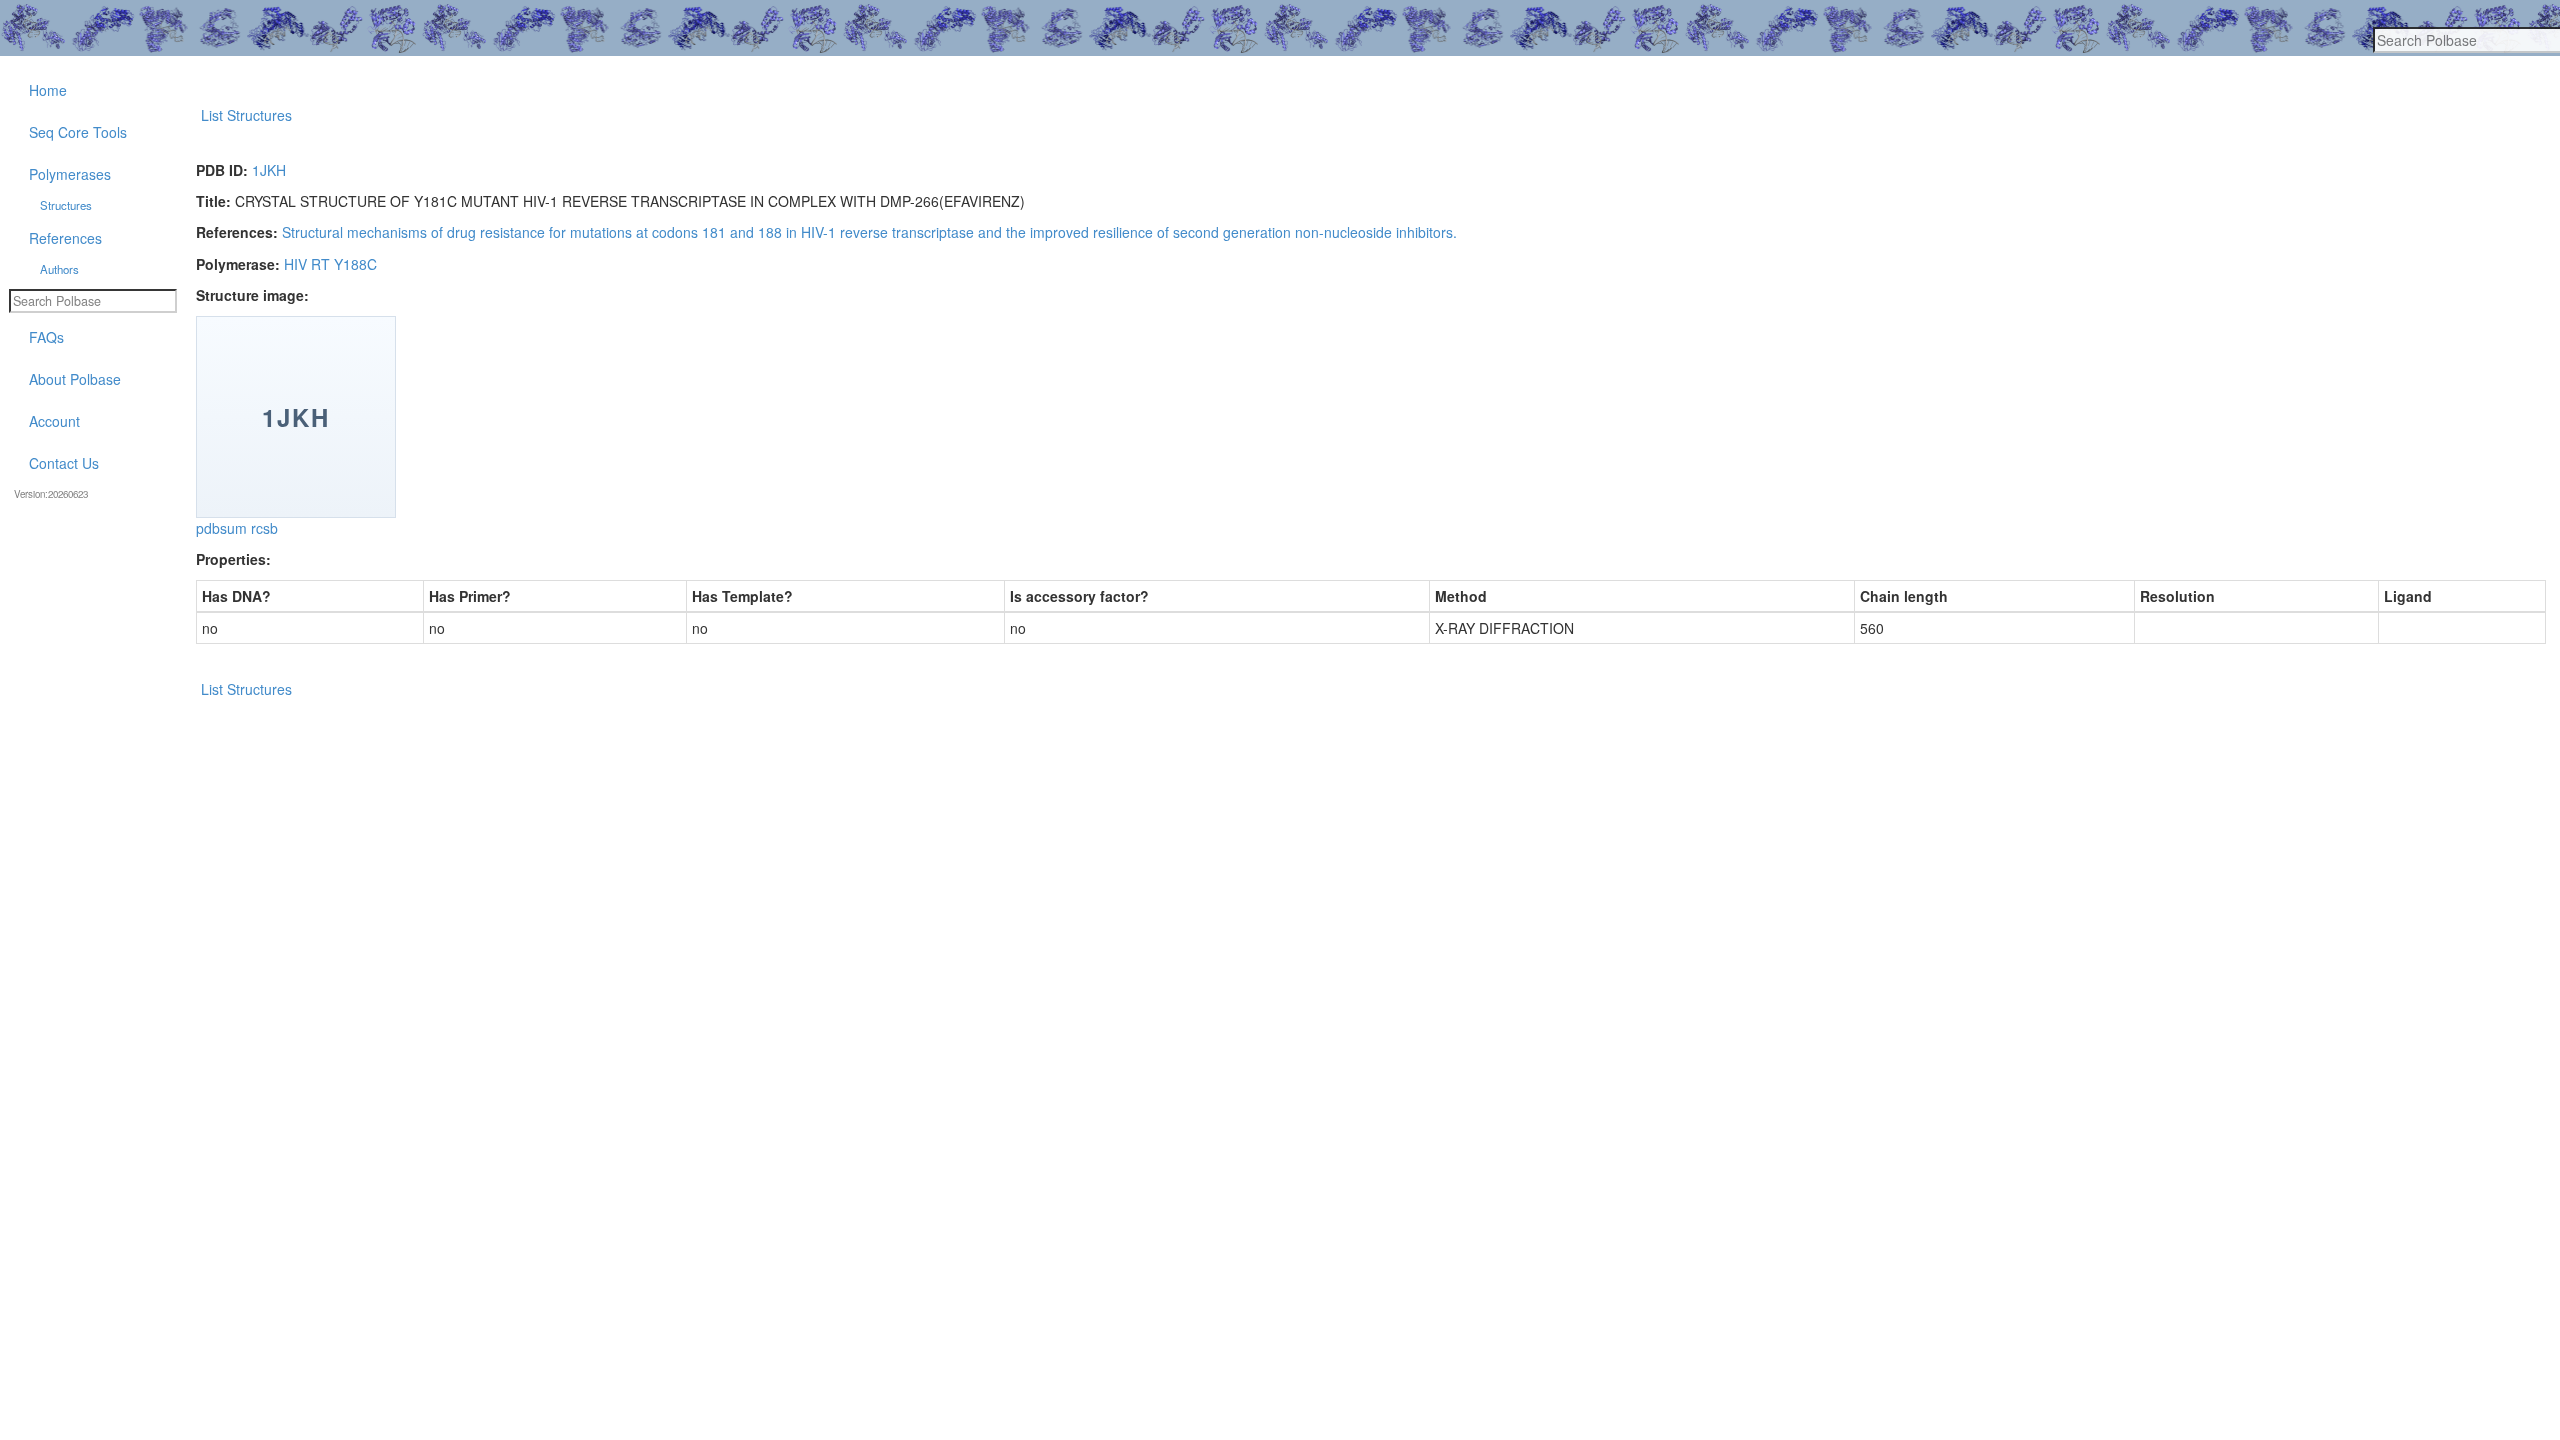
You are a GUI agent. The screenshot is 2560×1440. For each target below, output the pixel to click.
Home (48, 90)
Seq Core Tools (78, 132)
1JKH (269, 170)
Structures (66, 205)
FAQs (46, 337)
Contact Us (64, 463)
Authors (59, 269)
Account (54, 421)
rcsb (264, 528)
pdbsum (221, 528)
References (65, 238)
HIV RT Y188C (330, 264)
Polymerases (70, 174)
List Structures (246, 115)
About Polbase (75, 379)
